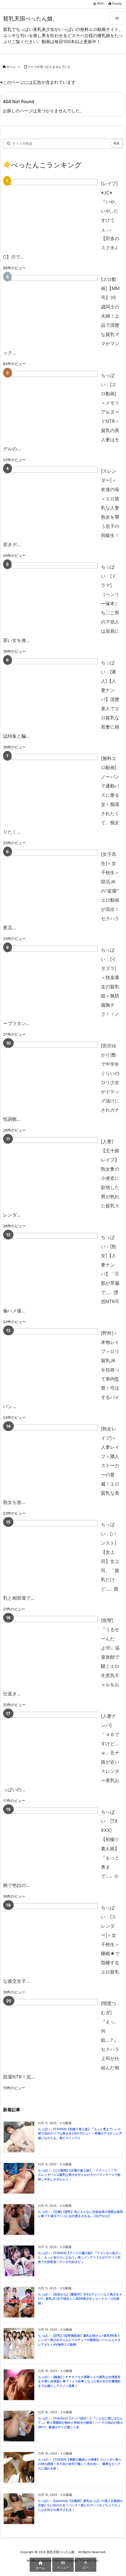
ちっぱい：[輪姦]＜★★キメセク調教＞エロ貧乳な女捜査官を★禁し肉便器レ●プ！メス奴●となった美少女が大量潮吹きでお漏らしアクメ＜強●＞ (79, 2381)
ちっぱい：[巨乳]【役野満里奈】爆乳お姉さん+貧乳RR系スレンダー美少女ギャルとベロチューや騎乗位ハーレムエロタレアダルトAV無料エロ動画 (79, 2340)
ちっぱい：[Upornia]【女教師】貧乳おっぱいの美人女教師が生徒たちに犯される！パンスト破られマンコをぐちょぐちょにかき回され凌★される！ (80, 2505)
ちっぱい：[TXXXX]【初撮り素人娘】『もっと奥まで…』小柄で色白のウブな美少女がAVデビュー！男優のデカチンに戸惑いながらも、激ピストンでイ (80, 2134)
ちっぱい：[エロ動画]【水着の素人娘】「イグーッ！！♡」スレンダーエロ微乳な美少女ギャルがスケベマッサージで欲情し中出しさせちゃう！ (79, 2175)
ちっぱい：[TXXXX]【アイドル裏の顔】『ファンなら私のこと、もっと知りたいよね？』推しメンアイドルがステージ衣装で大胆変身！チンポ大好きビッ (80, 2257)
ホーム (11, 67)
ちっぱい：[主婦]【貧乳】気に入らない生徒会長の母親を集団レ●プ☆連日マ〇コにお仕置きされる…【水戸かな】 (80, 2214)
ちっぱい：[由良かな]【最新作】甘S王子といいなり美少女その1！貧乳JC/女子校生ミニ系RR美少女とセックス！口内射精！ (80, 2299)
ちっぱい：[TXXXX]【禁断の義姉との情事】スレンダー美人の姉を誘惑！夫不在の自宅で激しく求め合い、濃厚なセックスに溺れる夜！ (80, 2464)
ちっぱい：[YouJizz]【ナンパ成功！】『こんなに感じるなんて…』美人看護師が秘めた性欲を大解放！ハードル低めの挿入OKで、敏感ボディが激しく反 (80, 2423)
